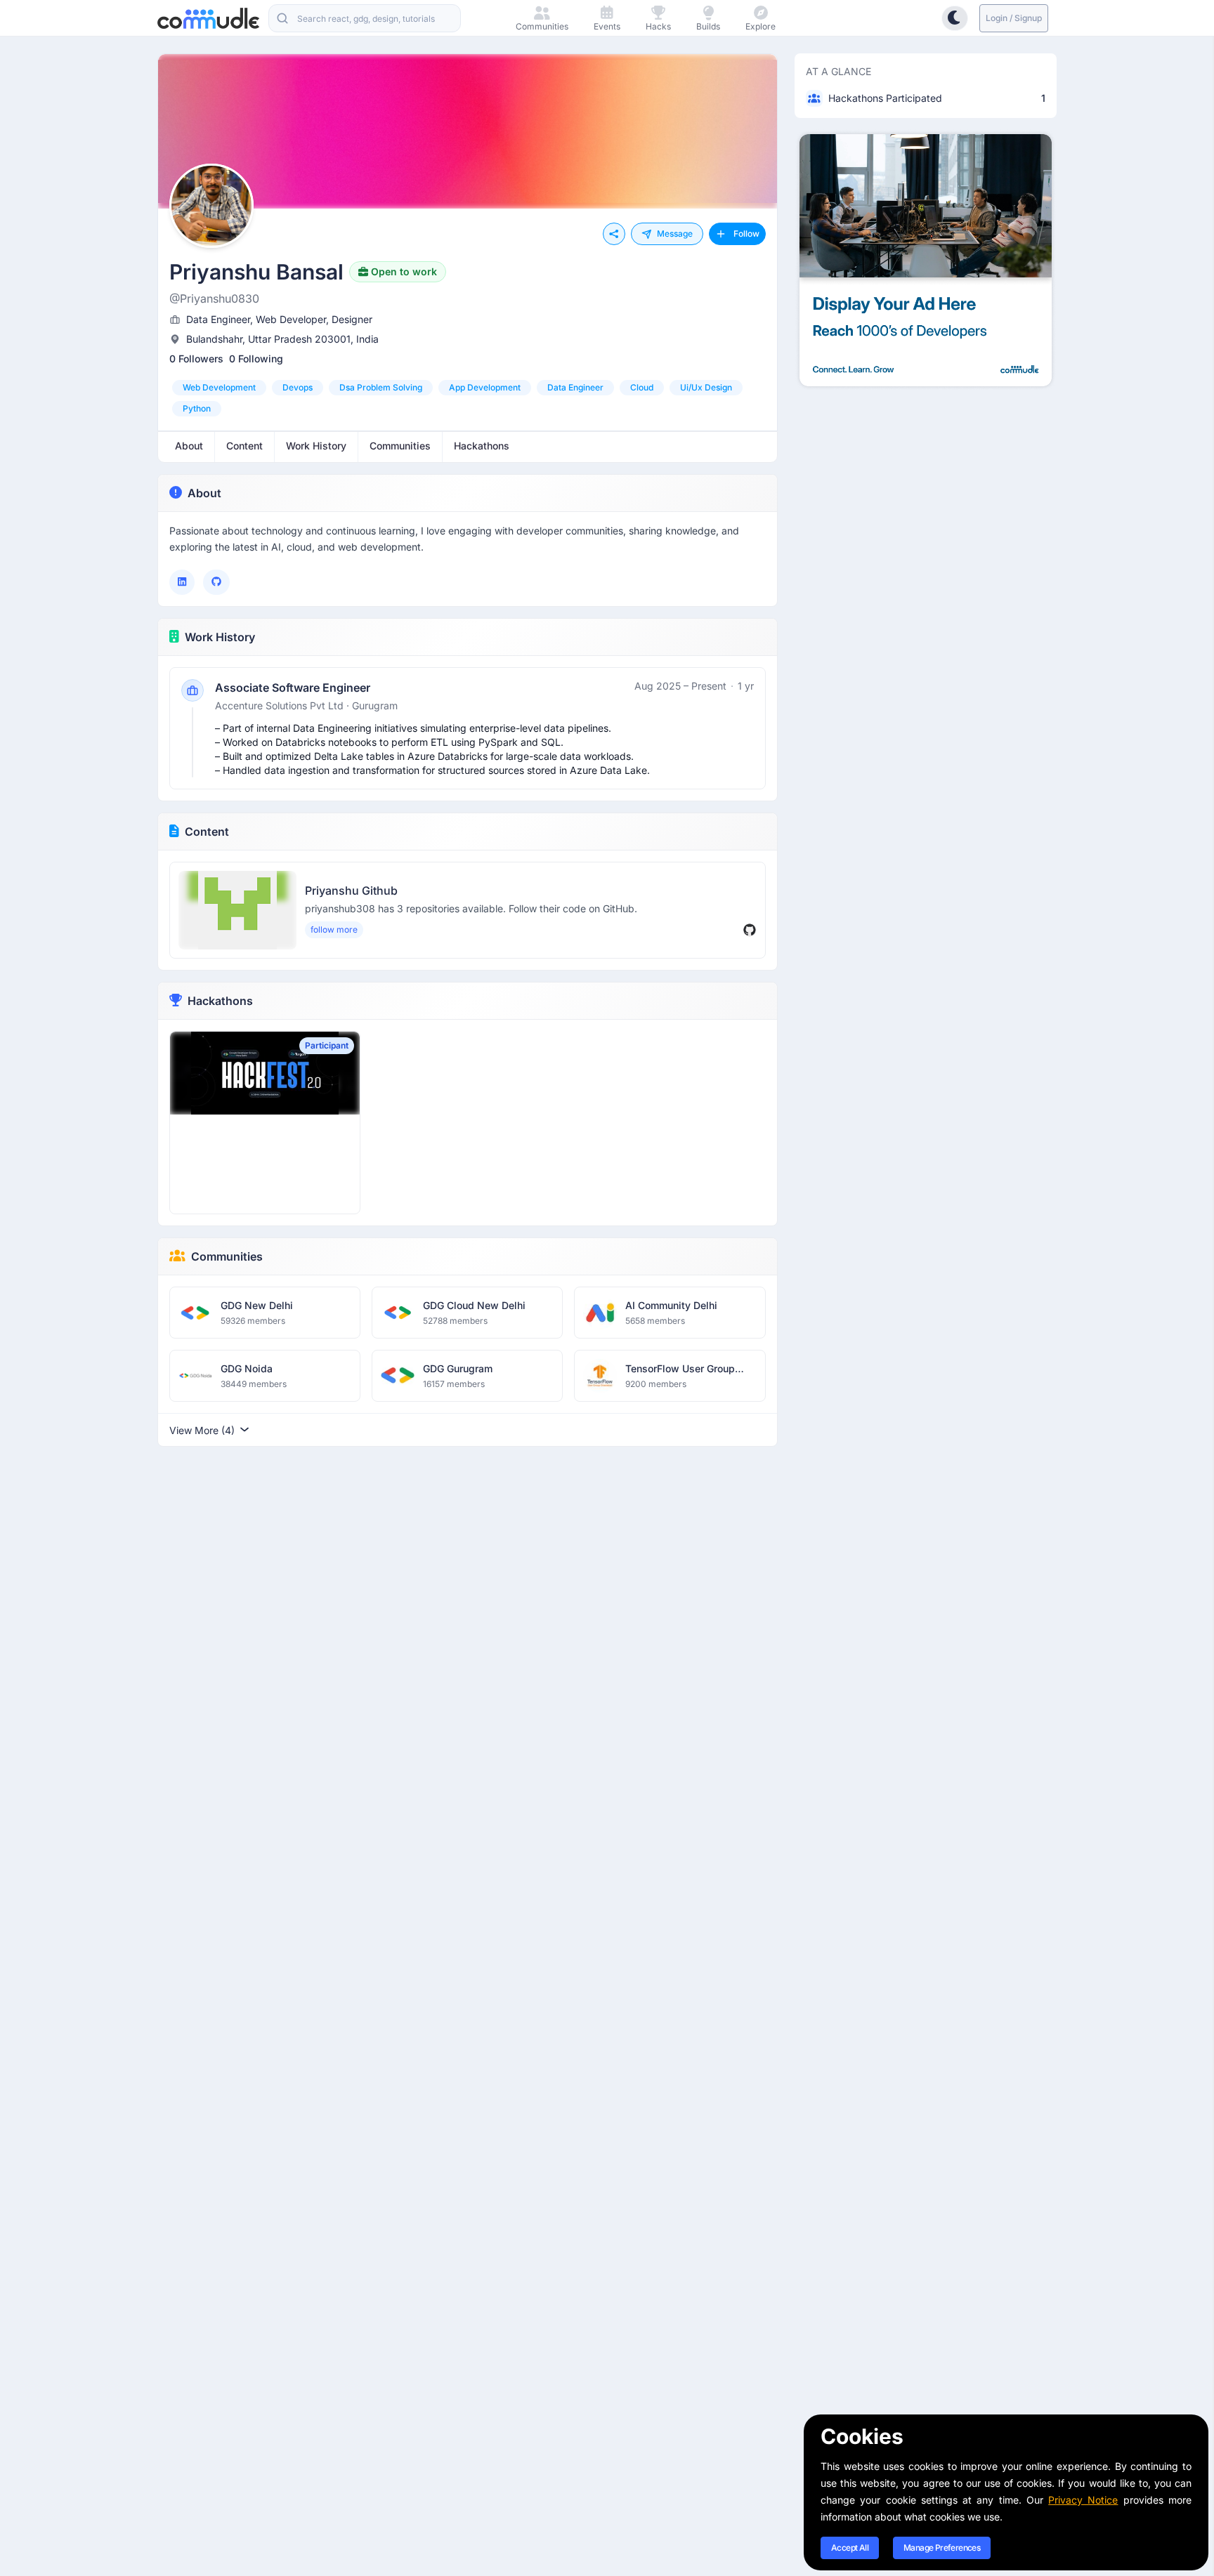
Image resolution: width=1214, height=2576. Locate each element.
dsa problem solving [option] (381, 387)
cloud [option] (642, 387)
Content (207, 832)
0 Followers (196, 359)
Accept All (850, 2548)
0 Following (256, 359)
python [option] (197, 408)
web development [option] (219, 387)
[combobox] (365, 18)
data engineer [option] (575, 387)
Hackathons (220, 1001)
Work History (220, 637)
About (204, 493)
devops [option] (298, 387)
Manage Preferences (942, 2548)
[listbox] (468, 398)
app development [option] (485, 387)
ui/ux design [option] (706, 387)
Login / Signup (1014, 18)
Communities (227, 1256)
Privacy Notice (1083, 2500)
